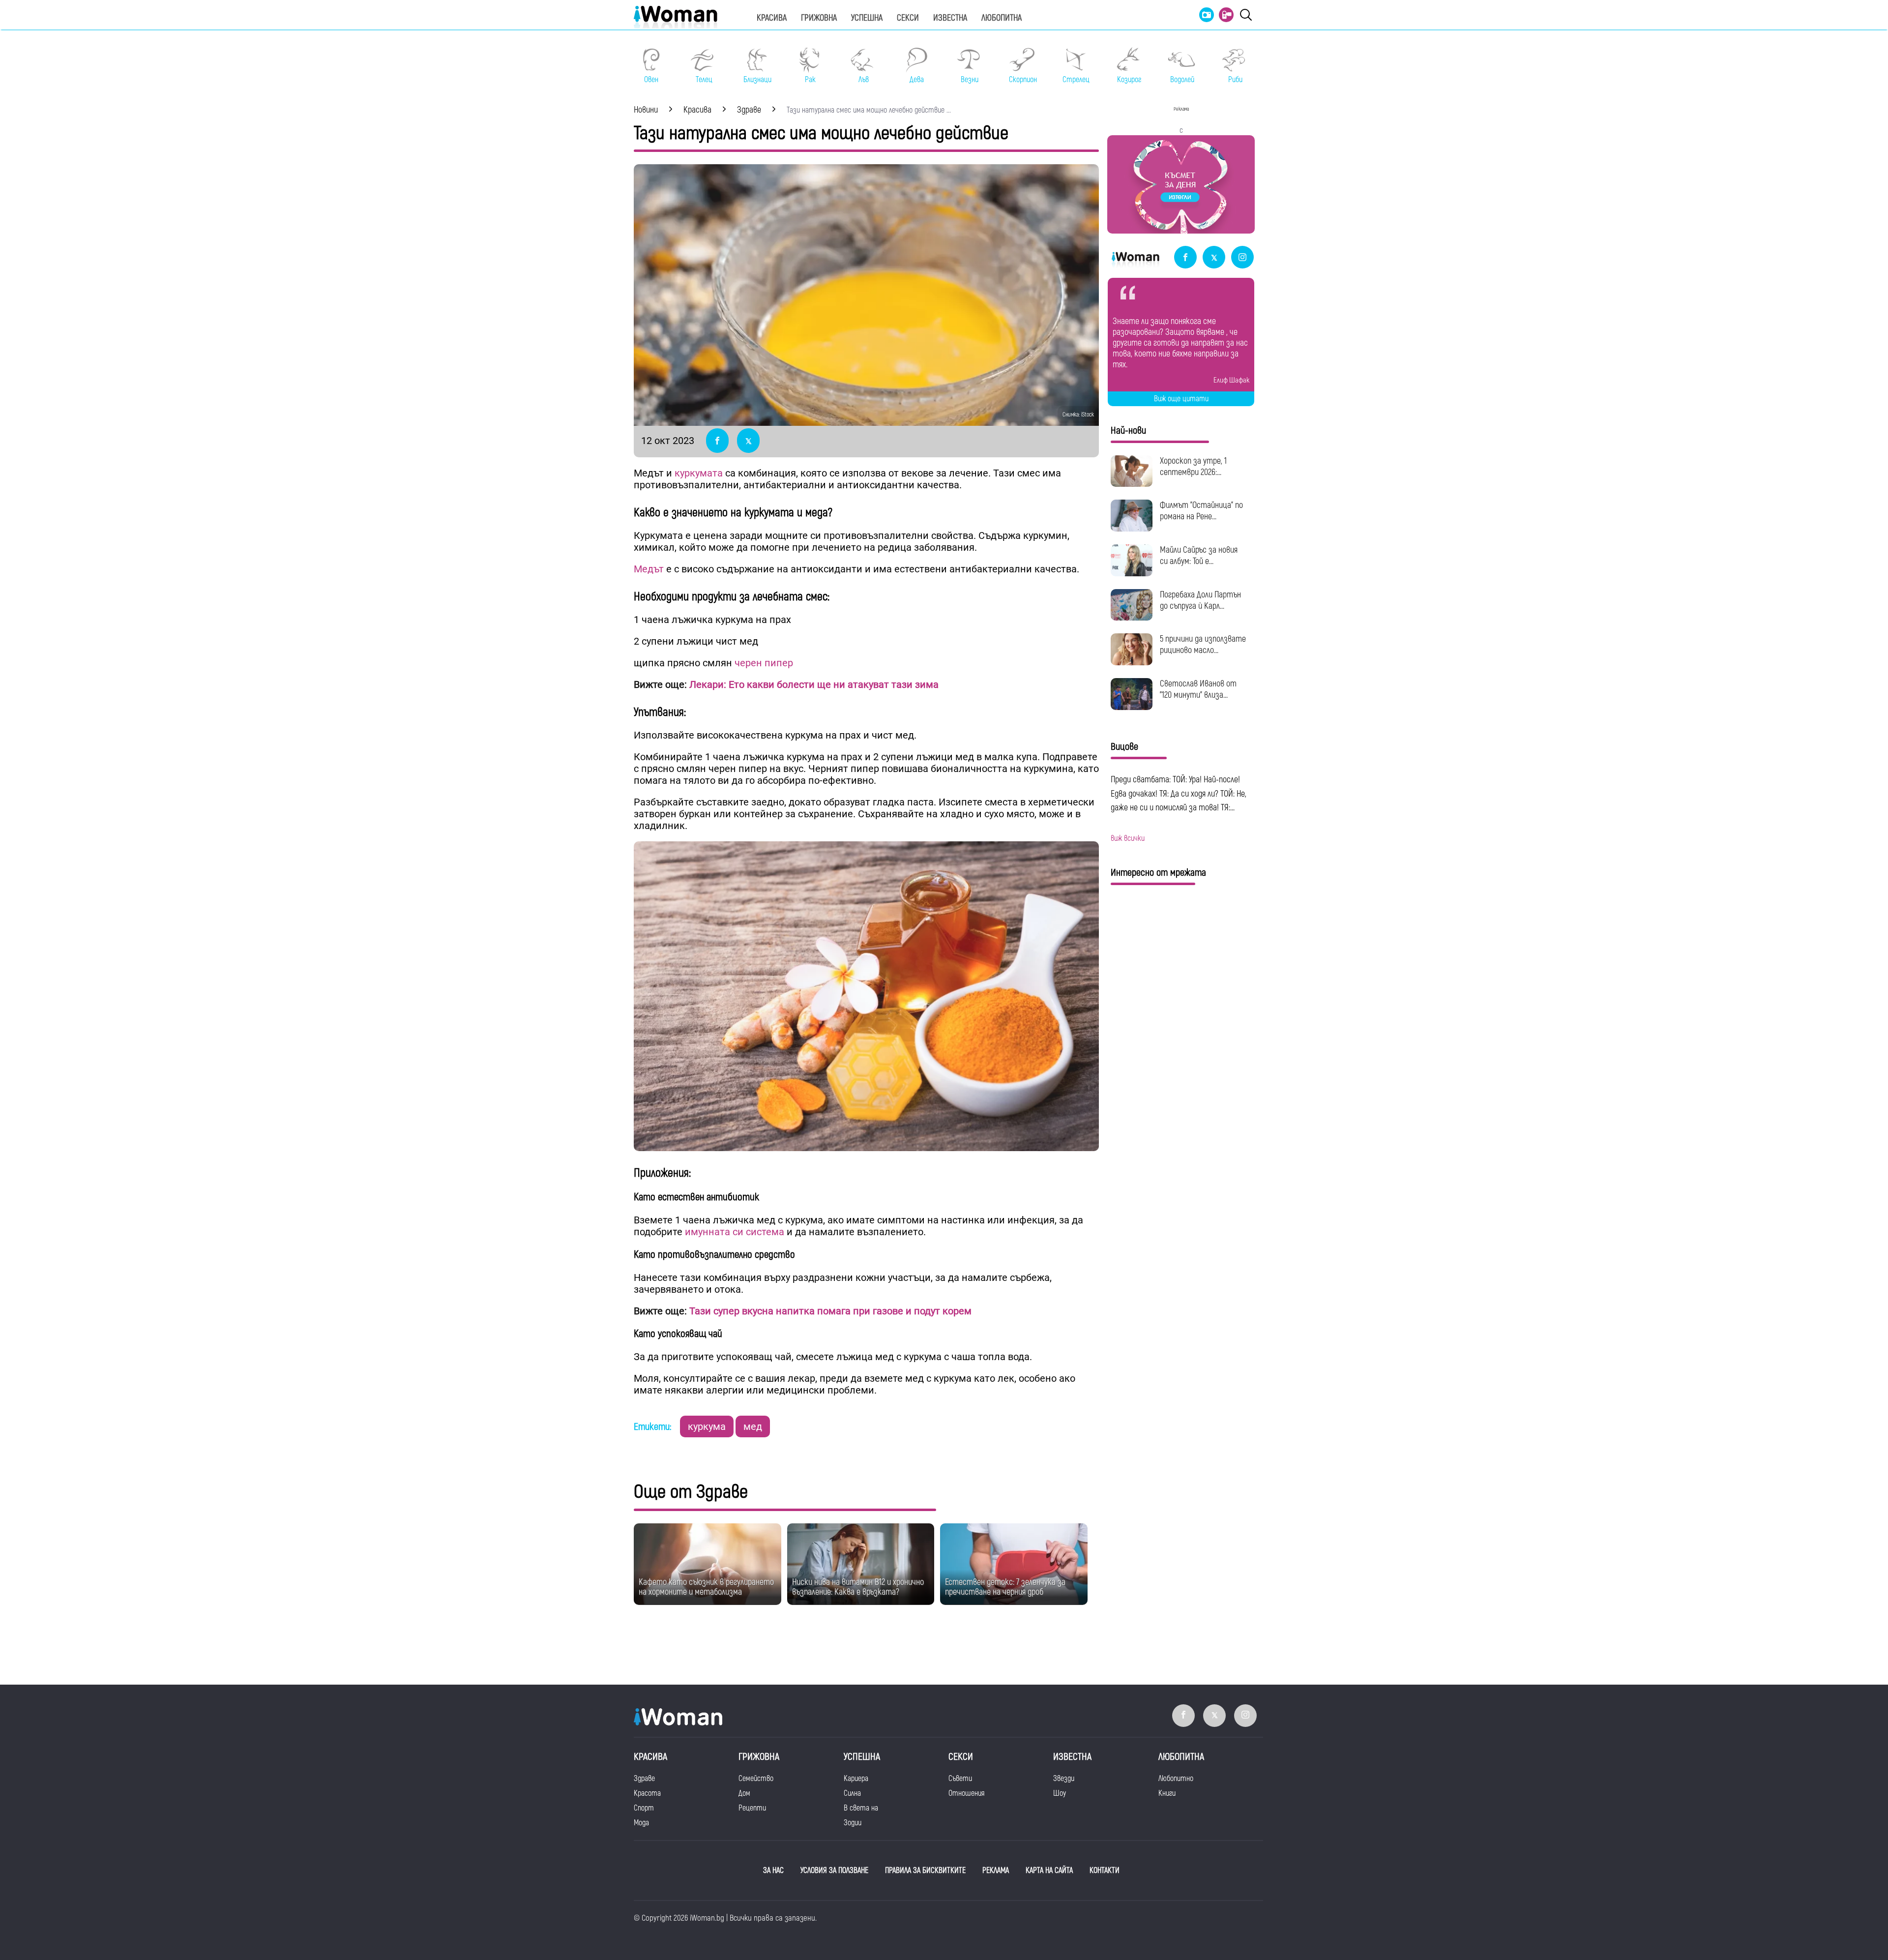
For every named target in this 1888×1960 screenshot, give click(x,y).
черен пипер (764, 663)
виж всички (1128, 838)
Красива (772, 18)
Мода (641, 1823)
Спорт (644, 1808)
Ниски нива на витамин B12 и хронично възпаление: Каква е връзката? (858, 1587)
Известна (950, 18)
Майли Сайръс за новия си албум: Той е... (1199, 556)
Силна (852, 1793)
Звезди (1064, 1779)
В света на (861, 1808)
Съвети (960, 1779)
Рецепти (752, 1808)
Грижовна (819, 18)
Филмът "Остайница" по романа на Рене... (1201, 511)
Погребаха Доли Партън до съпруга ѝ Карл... (1200, 600)
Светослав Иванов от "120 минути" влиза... (1198, 689)
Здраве (644, 1779)
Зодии (853, 1823)
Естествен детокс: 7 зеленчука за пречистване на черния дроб (1005, 1587)
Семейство (756, 1779)
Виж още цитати (1181, 399)
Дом (744, 1793)
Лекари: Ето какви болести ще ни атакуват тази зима (814, 684)
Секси (908, 18)
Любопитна (1002, 18)
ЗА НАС (773, 1871)
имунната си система (736, 1232)
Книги (1167, 1793)
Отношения (966, 1793)
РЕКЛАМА (996, 1871)
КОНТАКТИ (1105, 1871)
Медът (650, 569)
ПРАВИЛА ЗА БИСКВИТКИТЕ (925, 1871)
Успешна (867, 18)
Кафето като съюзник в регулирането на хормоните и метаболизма (706, 1587)
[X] (1214, 258)
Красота (647, 1793)
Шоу (1060, 1793)
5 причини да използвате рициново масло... (1203, 645)
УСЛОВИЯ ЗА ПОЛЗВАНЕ (834, 1871)
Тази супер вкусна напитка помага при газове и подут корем (829, 1311)
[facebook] (1185, 258)
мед (753, 1426)
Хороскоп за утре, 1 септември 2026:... (1193, 467)
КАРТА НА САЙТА (1049, 1871)
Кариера (856, 1779)
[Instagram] (1242, 258)
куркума (707, 1426)
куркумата (699, 473)
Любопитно (1176, 1779)
